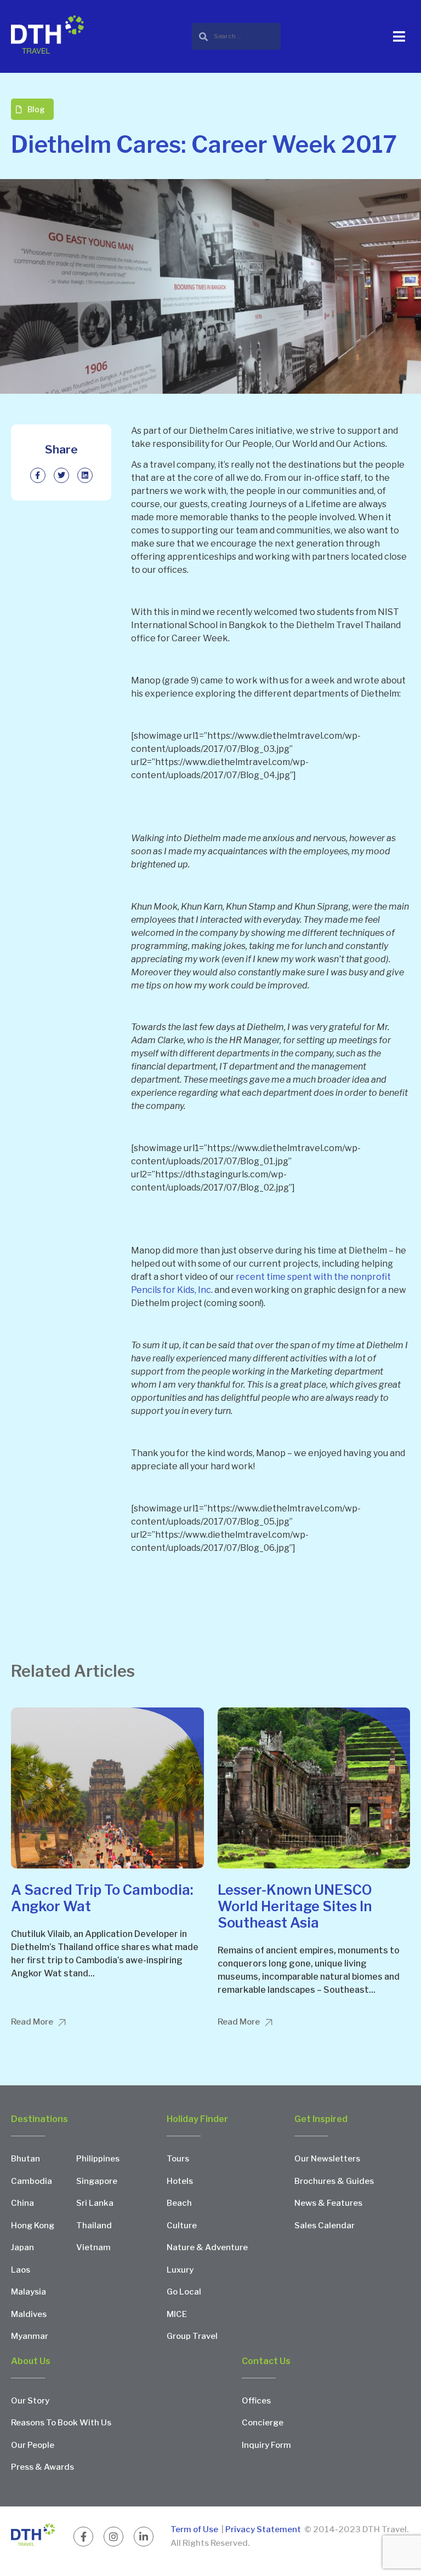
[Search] (236, 36)
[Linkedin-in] (144, 2537)
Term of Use (195, 2529)
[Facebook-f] (83, 2537)
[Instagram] (113, 2537)
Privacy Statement (263, 2529)
